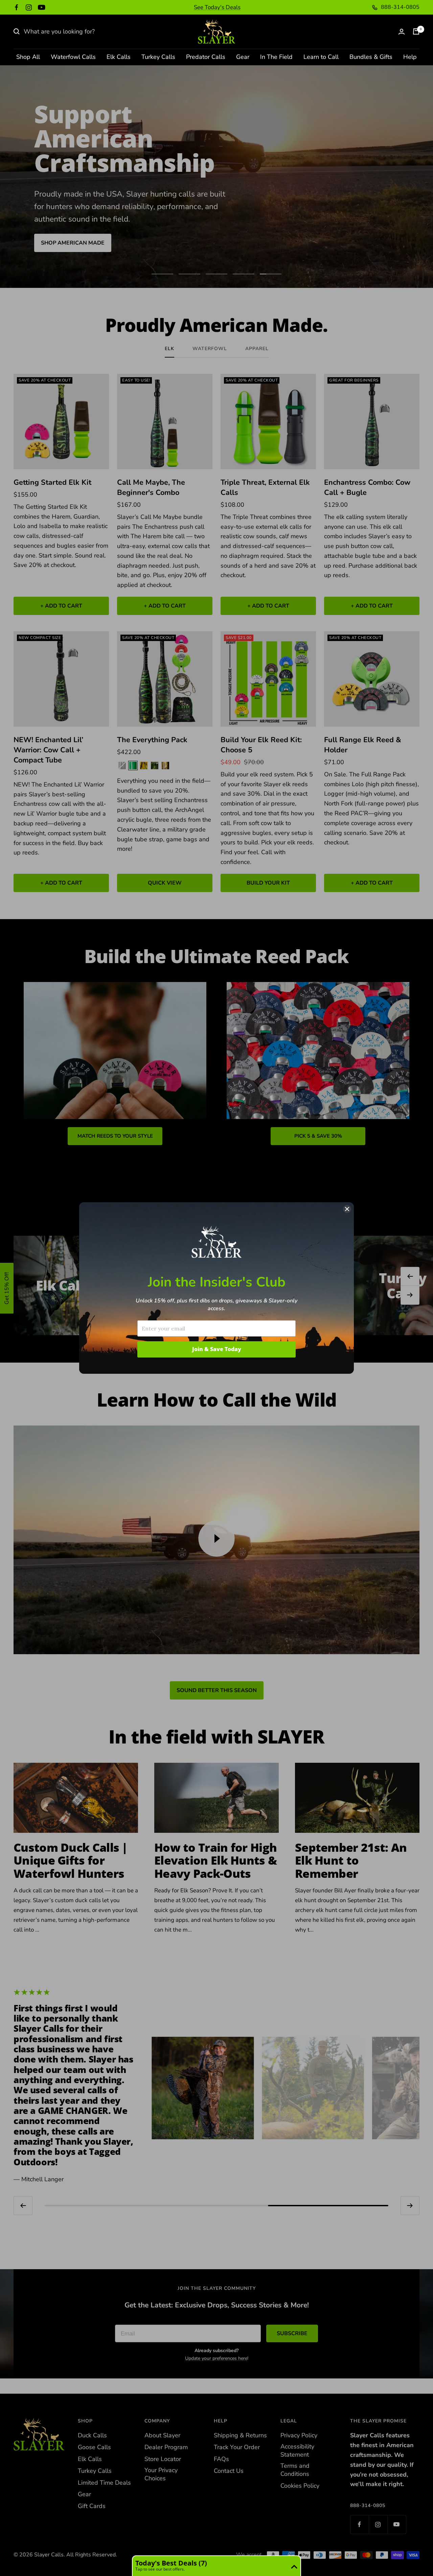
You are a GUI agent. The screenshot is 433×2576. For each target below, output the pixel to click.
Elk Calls (119, 57)
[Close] (347, 1209)
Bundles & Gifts (371, 57)
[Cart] (416, 31)
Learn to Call (321, 57)
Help (410, 57)
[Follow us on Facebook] (17, 7)
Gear (243, 57)
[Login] (402, 32)
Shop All (28, 57)
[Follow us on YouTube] (42, 7)
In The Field (276, 57)
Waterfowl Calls (73, 57)
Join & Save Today (217, 1349)
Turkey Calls (158, 57)
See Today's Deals (217, 7)
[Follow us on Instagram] (29, 7)
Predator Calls (206, 57)
